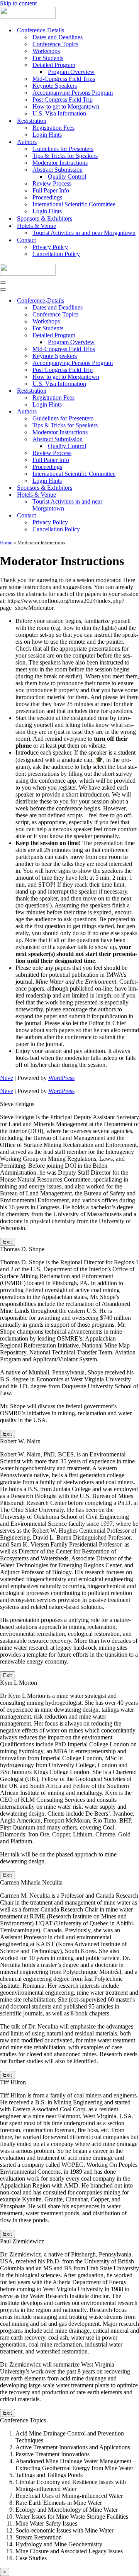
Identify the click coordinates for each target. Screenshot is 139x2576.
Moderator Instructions (60, 163)
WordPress (61, 1078)
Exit (8, 1242)
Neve (7, 1078)
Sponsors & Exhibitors (45, 218)
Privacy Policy (50, 247)
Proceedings (47, 197)
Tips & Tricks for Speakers (65, 156)
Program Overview (71, 72)
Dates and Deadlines (58, 37)
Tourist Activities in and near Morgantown (84, 233)
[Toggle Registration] (135, 391)
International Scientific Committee (74, 204)
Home (6, 543)
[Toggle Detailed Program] (135, 336)
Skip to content (18, 3)
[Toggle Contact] (135, 516)
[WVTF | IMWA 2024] (28, 17)
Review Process (52, 183)
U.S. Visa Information (59, 113)
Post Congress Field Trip (63, 100)
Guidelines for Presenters (63, 149)
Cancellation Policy (56, 254)
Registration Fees (53, 128)
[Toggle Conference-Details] (135, 301)
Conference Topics (55, 44)
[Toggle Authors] (135, 412)
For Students (48, 58)
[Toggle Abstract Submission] (135, 439)
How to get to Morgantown (66, 106)
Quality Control (67, 177)
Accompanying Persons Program (73, 93)
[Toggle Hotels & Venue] (135, 495)
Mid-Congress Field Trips (64, 79)
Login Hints (47, 135)
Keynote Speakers (55, 86)
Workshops (46, 51)
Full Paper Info (51, 190)
